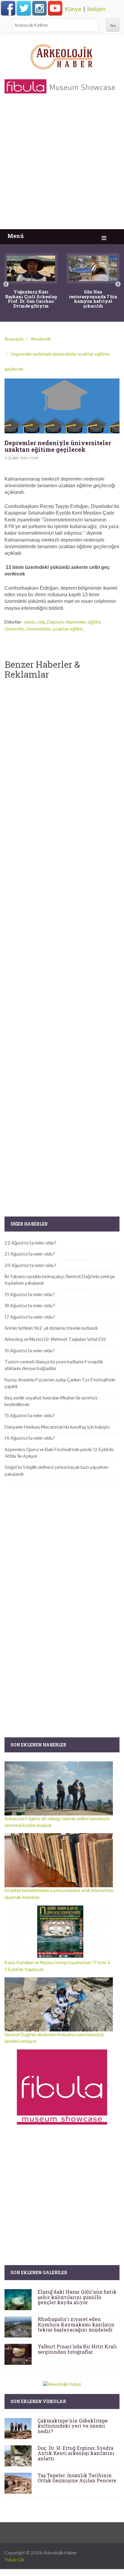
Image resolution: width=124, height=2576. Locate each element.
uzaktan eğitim (68, 629)
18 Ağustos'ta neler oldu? (30, 1306)
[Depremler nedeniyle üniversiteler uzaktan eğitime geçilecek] (62, 406)
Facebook (8, 8)
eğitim (94, 622)
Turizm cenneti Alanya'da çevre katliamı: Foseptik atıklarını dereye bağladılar (54, 1365)
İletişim (96, 9)
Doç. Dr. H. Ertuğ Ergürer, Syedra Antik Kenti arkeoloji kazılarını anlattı (76, 2453)
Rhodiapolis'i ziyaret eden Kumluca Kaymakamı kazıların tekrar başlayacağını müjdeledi (76, 2324)
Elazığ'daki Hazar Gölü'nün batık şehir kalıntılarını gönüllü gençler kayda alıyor (77, 2297)
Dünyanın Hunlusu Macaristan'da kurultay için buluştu (57, 1427)
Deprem (55, 622)
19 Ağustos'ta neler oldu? (30, 1294)
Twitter (24, 8)
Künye (73, 9)
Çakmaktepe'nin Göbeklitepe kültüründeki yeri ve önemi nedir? (73, 2426)
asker (30, 622)
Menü (16, 236)
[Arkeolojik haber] (62, 55)
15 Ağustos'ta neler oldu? (30, 1416)
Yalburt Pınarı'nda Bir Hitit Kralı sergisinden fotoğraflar (77, 2349)
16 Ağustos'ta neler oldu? (30, 1351)
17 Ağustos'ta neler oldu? (30, 1317)
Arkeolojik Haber (60, 2553)
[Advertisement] (62, 164)
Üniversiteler (39, 629)
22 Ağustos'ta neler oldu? (30, 1243)
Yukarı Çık (14, 2560)
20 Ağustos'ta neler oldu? (30, 1265)
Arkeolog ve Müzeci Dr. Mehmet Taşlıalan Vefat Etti (55, 1339)
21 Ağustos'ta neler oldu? (30, 1254)
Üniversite (14, 629)
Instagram (39, 8)
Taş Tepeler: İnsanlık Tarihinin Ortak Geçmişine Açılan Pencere (77, 2478)
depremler (76, 622)
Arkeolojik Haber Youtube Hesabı (55, 8)
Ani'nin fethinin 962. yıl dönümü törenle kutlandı (51, 1328)
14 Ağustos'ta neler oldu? (30, 1438)
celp (41, 622)
